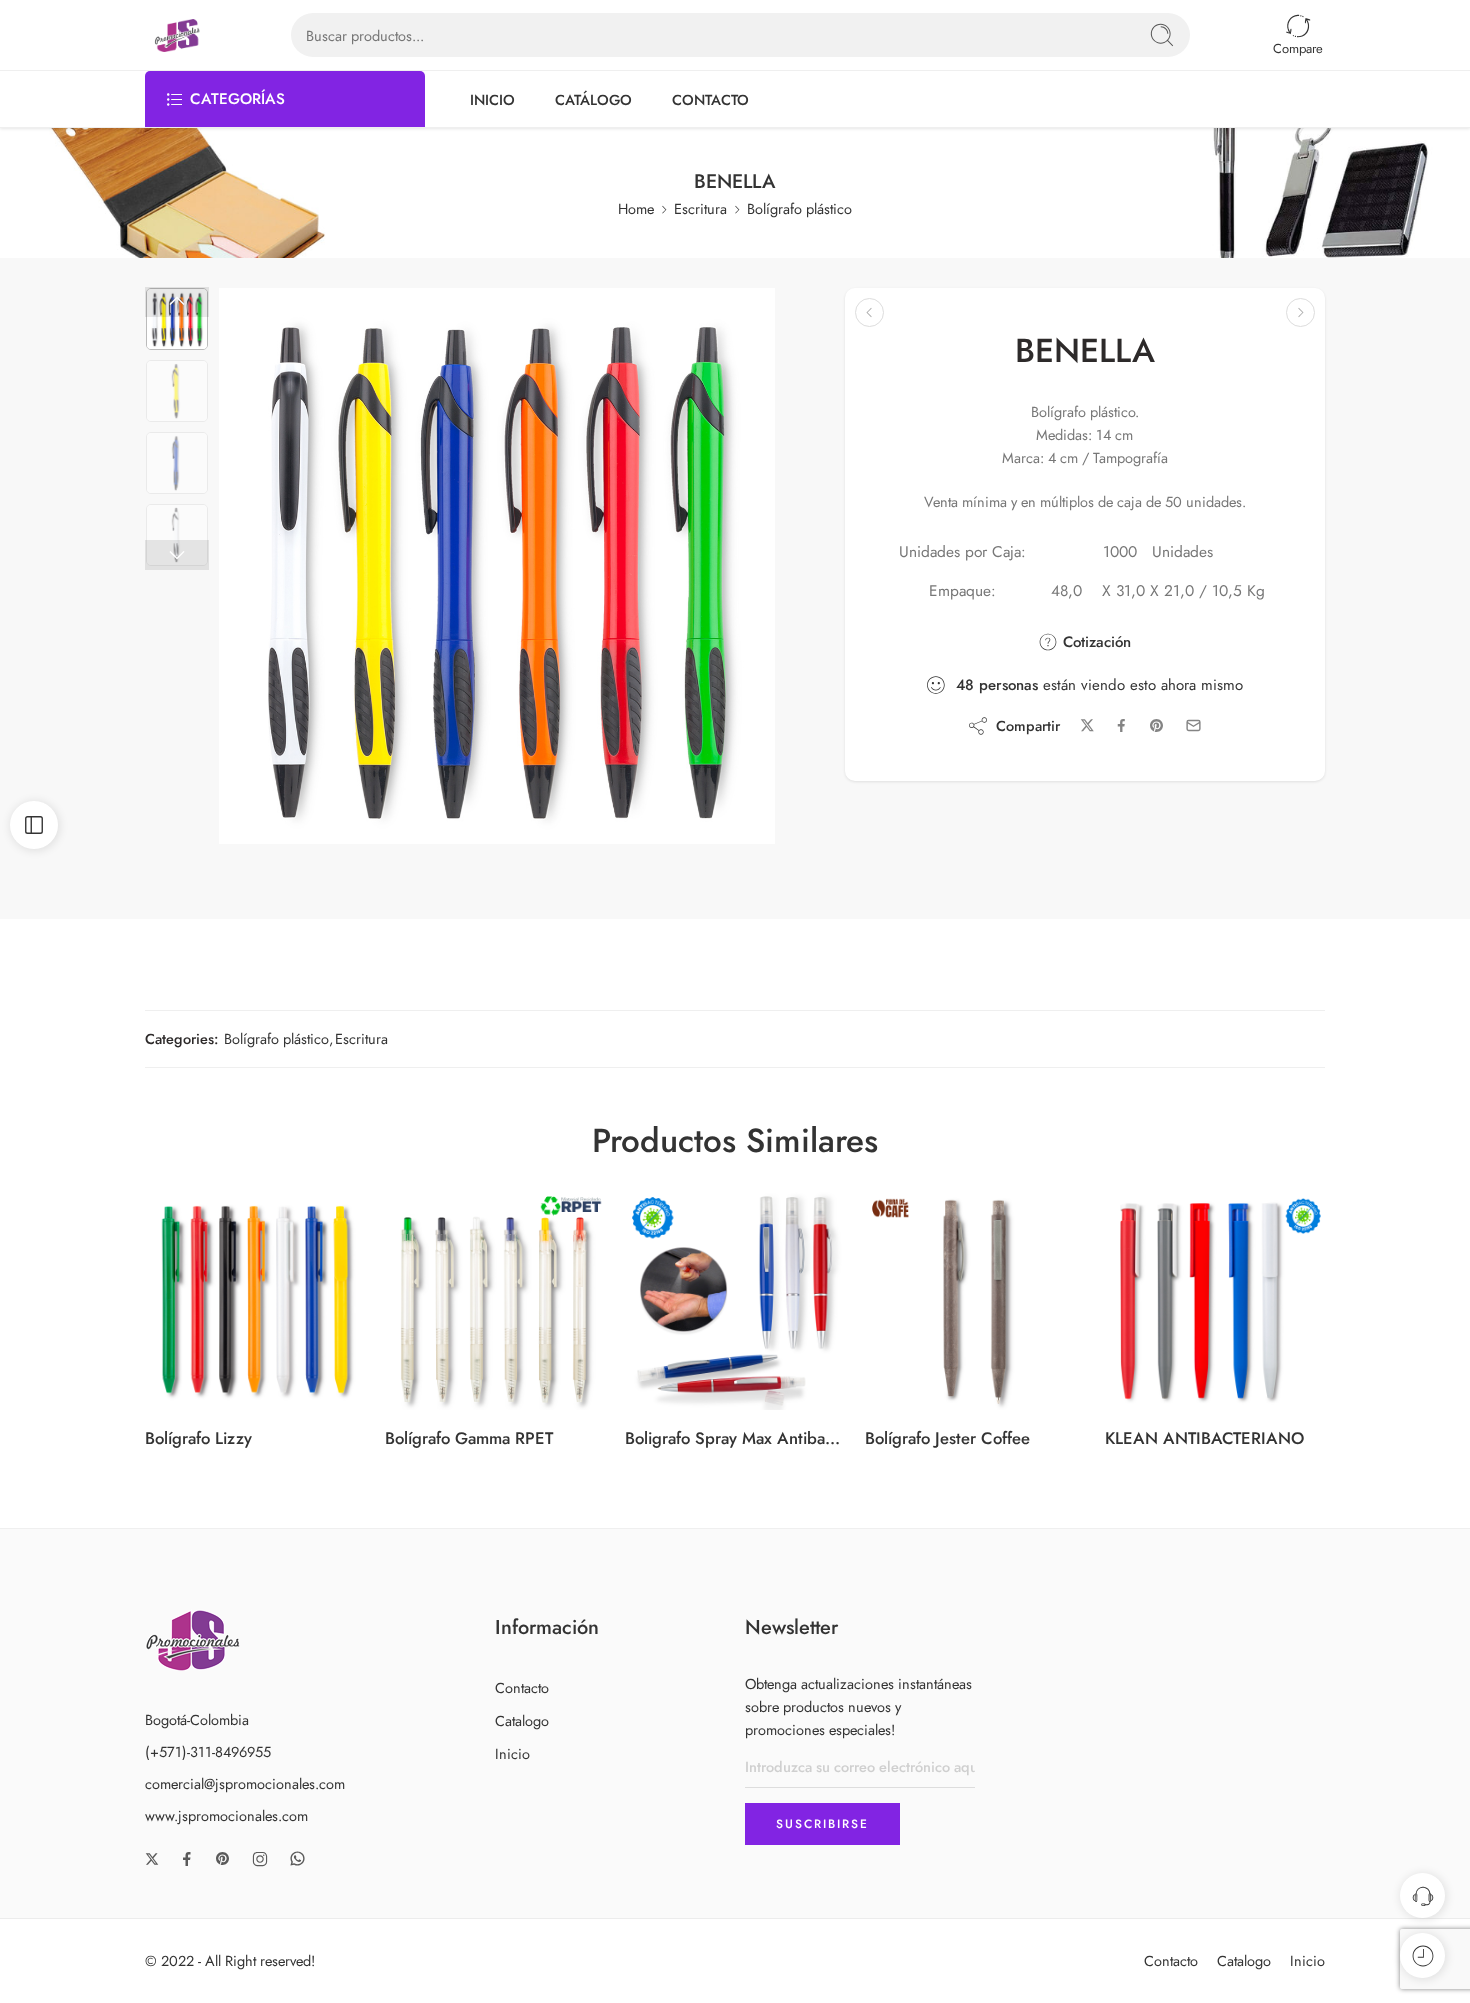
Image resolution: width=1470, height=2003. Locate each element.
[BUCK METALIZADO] (1300, 312)
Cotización (1094, 642)
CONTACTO (710, 99)
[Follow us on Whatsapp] (297, 1858)
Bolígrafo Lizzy (198, 1438)
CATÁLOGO (593, 99)
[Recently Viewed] (1422, 1955)
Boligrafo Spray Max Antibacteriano (735, 1438)
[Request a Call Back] (1422, 1895)
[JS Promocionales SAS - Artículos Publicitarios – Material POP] (178, 35)
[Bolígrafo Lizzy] (255, 1300)
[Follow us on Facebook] (187, 1859)
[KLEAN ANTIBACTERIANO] (1215, 1300)
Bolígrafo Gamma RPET (469, 1438)
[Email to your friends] (1193, 725)
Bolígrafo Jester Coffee (947, 1438)
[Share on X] (1087, 725)
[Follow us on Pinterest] (223, 1859)
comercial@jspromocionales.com (245, 1783)
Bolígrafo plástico (799, 208)
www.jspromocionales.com (226, 1815)
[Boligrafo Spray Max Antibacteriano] (735, 1300)
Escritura (700, 208)
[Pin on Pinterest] (1157, 726)
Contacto (522, 1687)
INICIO (492, 99)
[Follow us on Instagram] (260, 1859)
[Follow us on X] (152, 1859)
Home (636, 208)
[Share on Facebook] (1121, 725)
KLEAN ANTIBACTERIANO (1204, 1438)
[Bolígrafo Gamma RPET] (495, 1300)
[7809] (177, 319)
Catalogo (522, 1720)
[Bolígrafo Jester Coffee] (975, 1300)
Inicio (512, 1753)
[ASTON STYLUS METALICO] (869, 312)
